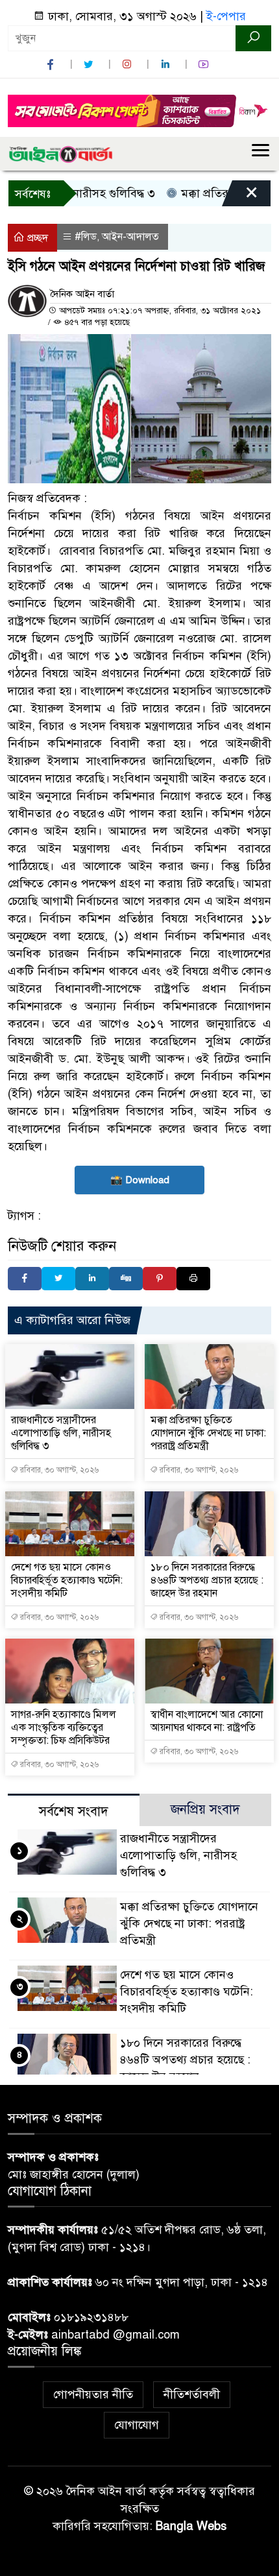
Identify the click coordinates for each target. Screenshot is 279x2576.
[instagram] (128, 65)
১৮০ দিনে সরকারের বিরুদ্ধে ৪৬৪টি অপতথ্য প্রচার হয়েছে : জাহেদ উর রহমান (207, 1580)
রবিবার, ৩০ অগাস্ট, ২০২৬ (58, 1470)
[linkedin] (167, 65)
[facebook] (52, 65)
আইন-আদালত (130, 237)
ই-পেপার (226, 16)
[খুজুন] (253, 38)
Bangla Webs (191, 2526)
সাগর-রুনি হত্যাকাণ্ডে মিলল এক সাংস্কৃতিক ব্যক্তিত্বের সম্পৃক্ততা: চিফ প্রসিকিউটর (64, 1727)
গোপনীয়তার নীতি (93, 2394)
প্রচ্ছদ (36, 238)
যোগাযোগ (137, 2425)
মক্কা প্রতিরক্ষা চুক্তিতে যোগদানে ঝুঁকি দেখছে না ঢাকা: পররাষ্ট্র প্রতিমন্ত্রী (208, 1433)
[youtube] (205, 65)
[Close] (240, 197)
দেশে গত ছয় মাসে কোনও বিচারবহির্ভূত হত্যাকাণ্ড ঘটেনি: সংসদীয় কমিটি (67, 1580)
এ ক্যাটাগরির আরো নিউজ (72, 1320)
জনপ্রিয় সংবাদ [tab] (205, 1810)
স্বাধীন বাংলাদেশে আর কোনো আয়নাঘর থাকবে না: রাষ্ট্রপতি (207, 1721)
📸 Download (140, 1180)
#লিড (86, 237)
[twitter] (90, 65)
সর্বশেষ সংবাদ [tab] (74, 1812)
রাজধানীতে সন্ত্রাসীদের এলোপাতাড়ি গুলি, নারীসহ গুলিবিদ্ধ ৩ (61, 1433)
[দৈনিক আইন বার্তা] (60, 154)
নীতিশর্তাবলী (192, 2394)
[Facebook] (25, 1279)
